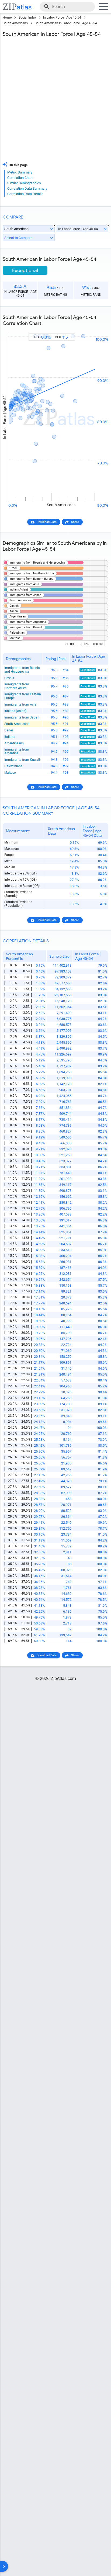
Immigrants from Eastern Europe (23, 696)
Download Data (47, 522)
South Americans (15, 23)
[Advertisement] (55, 101)
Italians (10, 737)
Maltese (10, 773)
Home (7, 18)
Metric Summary (20, 172)
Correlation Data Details (25, 194)
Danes (9, 730)
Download (98, 329)
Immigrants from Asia (20, 704)
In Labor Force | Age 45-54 (62, 18)
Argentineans (14, 743)
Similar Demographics (24, 183)
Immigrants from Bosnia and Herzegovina (22, 670)
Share (75, 522)
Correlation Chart (20, 178)
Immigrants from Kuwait (22, 760)
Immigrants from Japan (22, 717)
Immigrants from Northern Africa (17, 686)
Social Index (27, 18)
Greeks (9, 678)
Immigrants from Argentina (17, 751)
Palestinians (13, 766)
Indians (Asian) (15, 711)
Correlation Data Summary (27, 188)
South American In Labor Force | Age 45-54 (66, 23)
